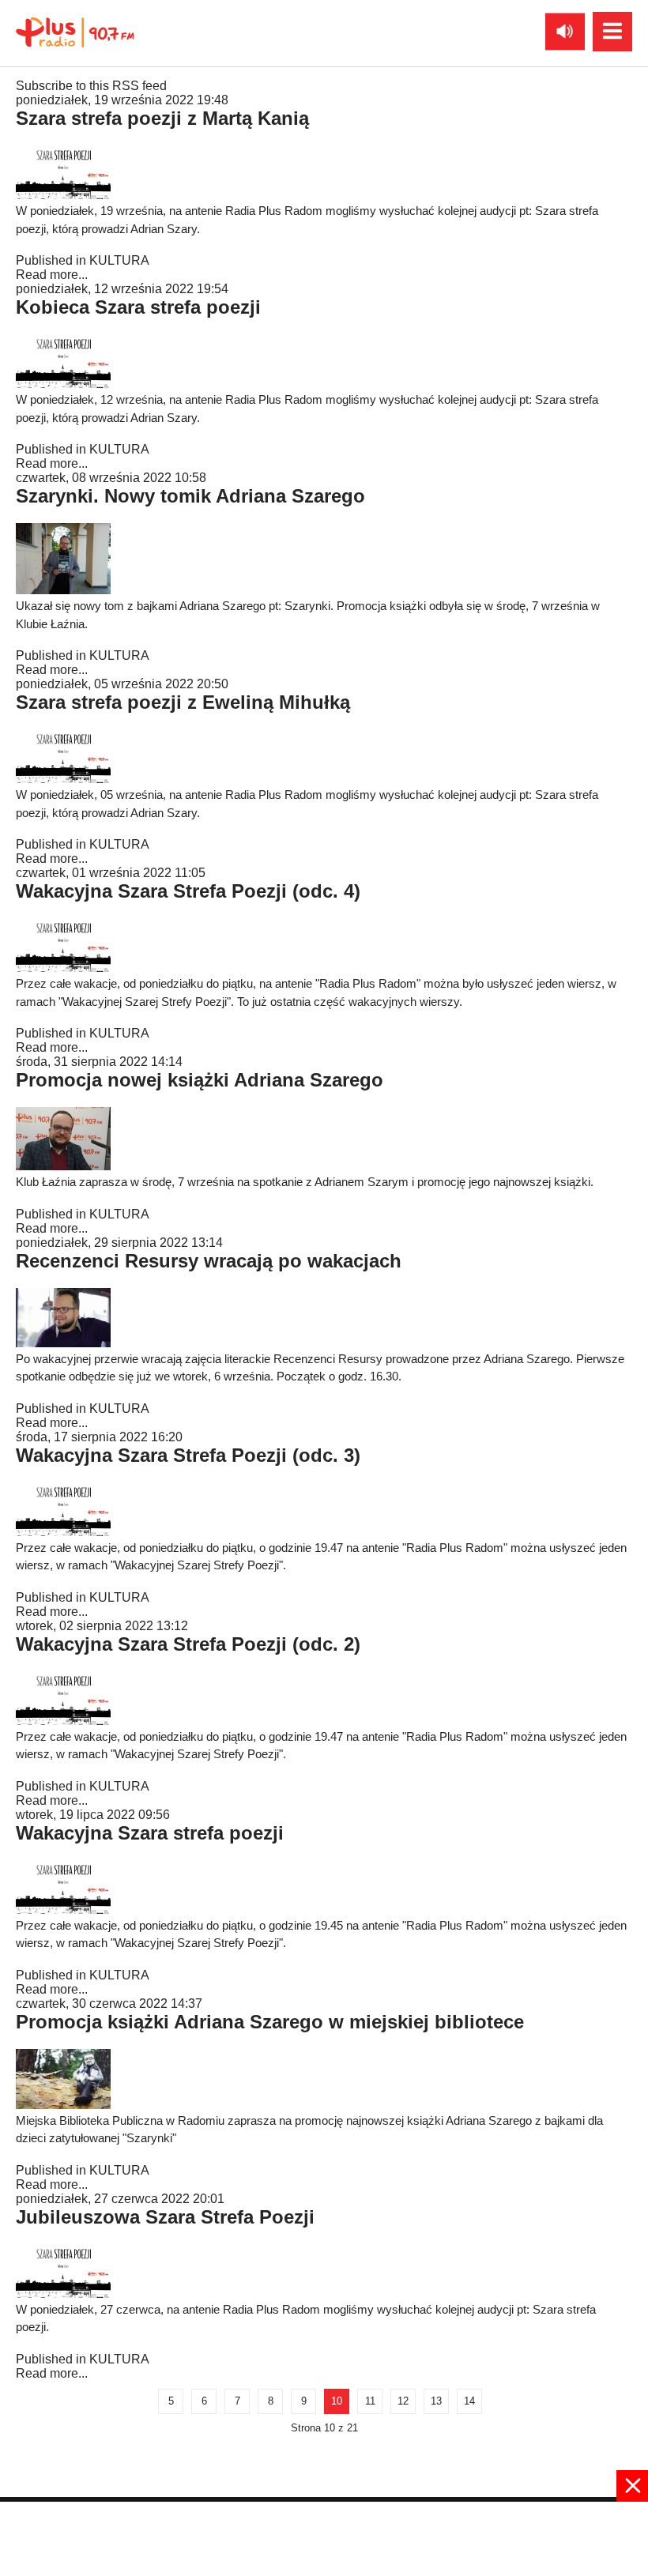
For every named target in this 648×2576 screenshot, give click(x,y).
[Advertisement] (324, 2537)
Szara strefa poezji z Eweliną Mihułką (183, 702)
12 (403, 2401)
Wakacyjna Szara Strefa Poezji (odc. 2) (188, 1644)
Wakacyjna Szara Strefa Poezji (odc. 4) (188, 891)
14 (469, 2401)
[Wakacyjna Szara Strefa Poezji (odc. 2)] (63, 1721)
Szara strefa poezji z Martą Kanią (162, 118)
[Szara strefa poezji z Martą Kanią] (63, 195)
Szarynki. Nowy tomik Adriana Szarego (190, 496)
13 (436, 2401)
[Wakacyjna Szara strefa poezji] (63, 1909)
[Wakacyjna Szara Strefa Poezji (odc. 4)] (63, 968)
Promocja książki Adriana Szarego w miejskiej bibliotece (270, 2022)
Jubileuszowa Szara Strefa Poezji (165, 2217)
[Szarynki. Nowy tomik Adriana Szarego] (63, 590)
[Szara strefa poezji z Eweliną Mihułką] (63, 779)
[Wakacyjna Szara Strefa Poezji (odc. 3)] (63, 1532)
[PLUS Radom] (75, 32)
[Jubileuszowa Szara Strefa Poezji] (63, 2294)
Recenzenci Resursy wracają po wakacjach (209, 1261)
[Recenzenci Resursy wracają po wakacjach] (63, 1343)
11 (370, 2401)
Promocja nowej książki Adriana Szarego (200, 1080)
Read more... (52, 275)
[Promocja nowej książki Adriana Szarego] (63, 1166)
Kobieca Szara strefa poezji (138, 307)
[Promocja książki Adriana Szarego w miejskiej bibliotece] (63, 2105)
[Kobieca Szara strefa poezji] (63, 384)
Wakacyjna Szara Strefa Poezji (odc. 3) (188, 1455)
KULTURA (119, 260)
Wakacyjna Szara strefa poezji (150, 1833)
